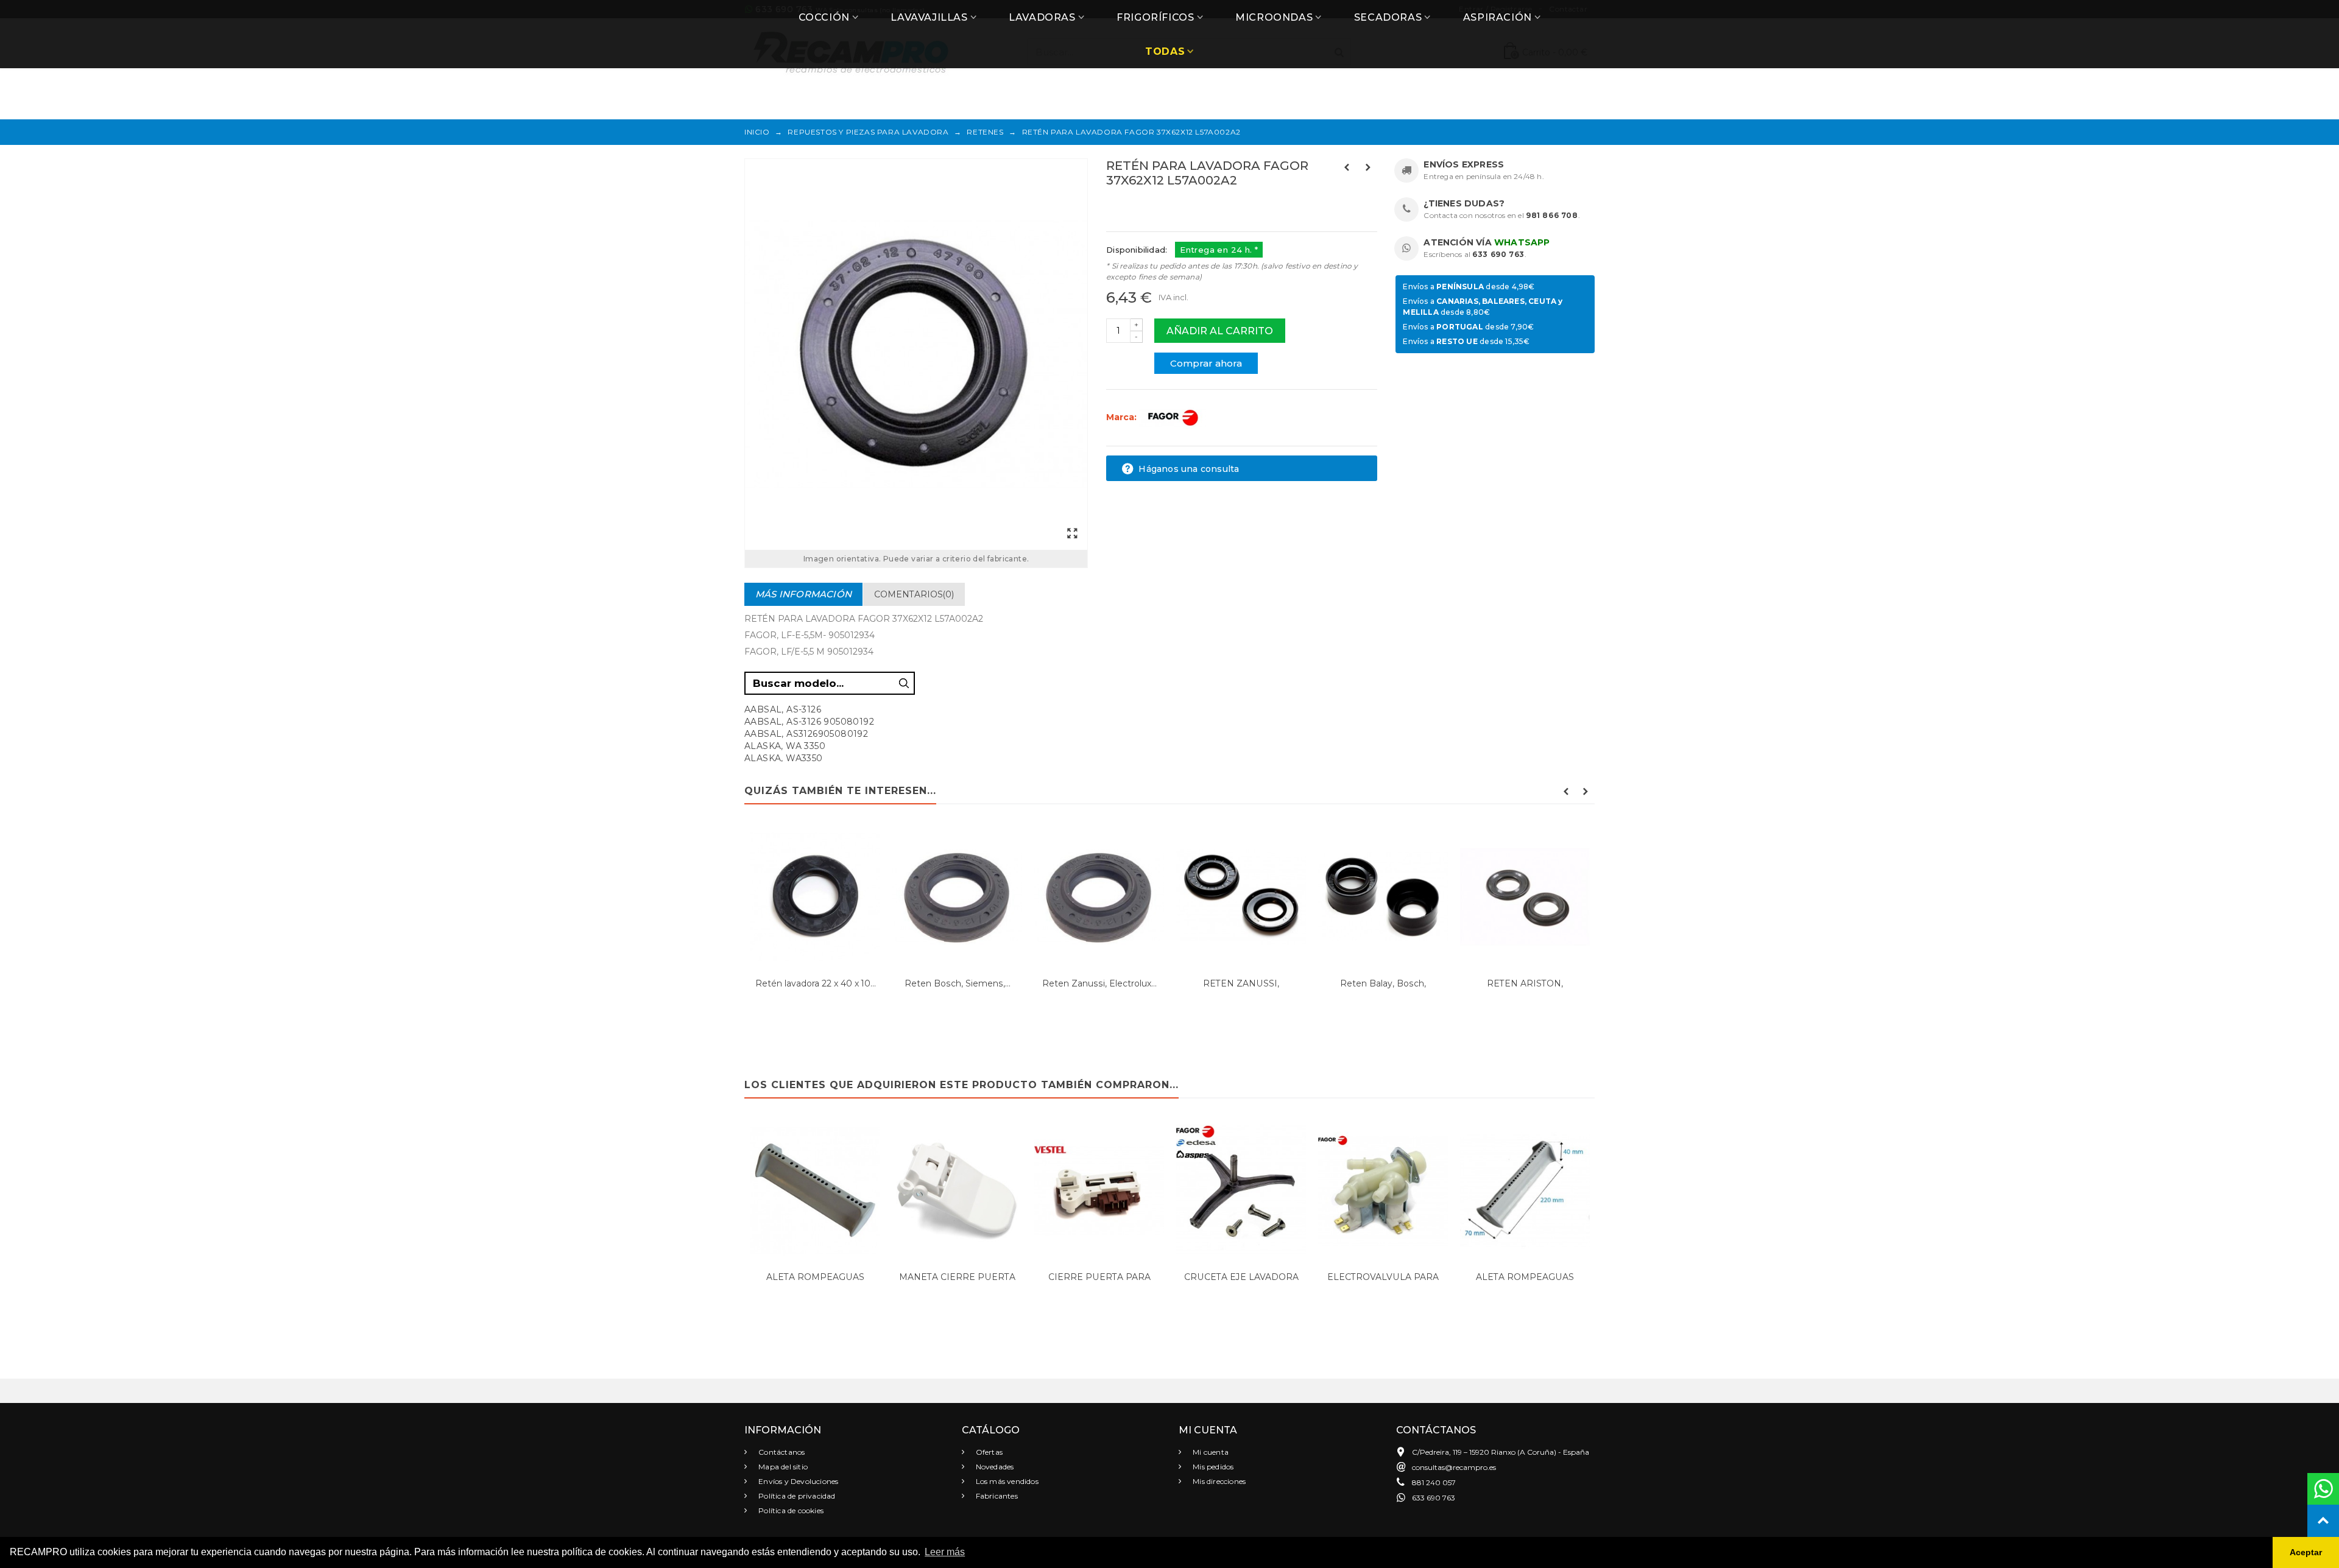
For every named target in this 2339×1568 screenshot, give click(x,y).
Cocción (824, 17)
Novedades (994, 1467)
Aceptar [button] (2306, 1552)
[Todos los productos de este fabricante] (1173, 417)
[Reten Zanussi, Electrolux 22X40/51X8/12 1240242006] (1099, 897)
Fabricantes (996, 1496)
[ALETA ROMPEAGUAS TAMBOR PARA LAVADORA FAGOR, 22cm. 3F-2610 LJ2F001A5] (1525, 1191)
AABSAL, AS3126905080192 (806, 734)
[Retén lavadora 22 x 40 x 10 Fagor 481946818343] (815, 897)
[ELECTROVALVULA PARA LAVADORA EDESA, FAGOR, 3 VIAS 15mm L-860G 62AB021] (1383, 1191)
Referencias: (1133, 206)
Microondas (1274, 17)
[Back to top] (2323, 1521)
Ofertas (989, 1452)
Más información (803, 594)
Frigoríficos (1155, 17)
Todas (1165, 51)
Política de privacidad (796, 1496)
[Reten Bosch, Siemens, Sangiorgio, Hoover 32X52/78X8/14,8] (957, 897)
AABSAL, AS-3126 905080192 (809, 722)
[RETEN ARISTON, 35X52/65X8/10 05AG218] (1525, 897)
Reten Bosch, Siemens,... (958, 983)
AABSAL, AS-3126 (783, 709)
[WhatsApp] (2323, 1489)
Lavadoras (1042, 17)
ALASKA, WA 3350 (785, 746)
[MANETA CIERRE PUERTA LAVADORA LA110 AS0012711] (957, 1191)
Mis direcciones (1218, 1481)
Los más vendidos (1006, 1481)
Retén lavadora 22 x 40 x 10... (816, 983)
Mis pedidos (1212, 1467)
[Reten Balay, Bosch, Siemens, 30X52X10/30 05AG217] (1383, 897)
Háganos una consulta (1187, 469)
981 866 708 (1552, 215)
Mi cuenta (1210, 1452)
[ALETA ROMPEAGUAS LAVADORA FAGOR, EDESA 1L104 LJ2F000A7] (815, 1191)
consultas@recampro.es (1454, 1467)
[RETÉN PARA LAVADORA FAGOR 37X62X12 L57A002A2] (916, 354)
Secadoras (1388, 17)
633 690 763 (1498, 254)
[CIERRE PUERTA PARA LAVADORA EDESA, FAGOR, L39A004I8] (1099, 1191)
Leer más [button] (945, 1552)
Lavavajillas (929, 17)
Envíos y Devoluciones (797, 1481)
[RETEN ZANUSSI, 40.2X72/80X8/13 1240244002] (1241, 897)
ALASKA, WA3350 (784, 758)
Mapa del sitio (782, 1467)
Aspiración (1498, 17)
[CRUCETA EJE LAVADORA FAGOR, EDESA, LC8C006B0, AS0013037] (1241, 1191)
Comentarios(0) (914, 594)
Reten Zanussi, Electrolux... (1099, 983)
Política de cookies (790, 1510)
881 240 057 (1434, 1482)
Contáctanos (781, 1452)
